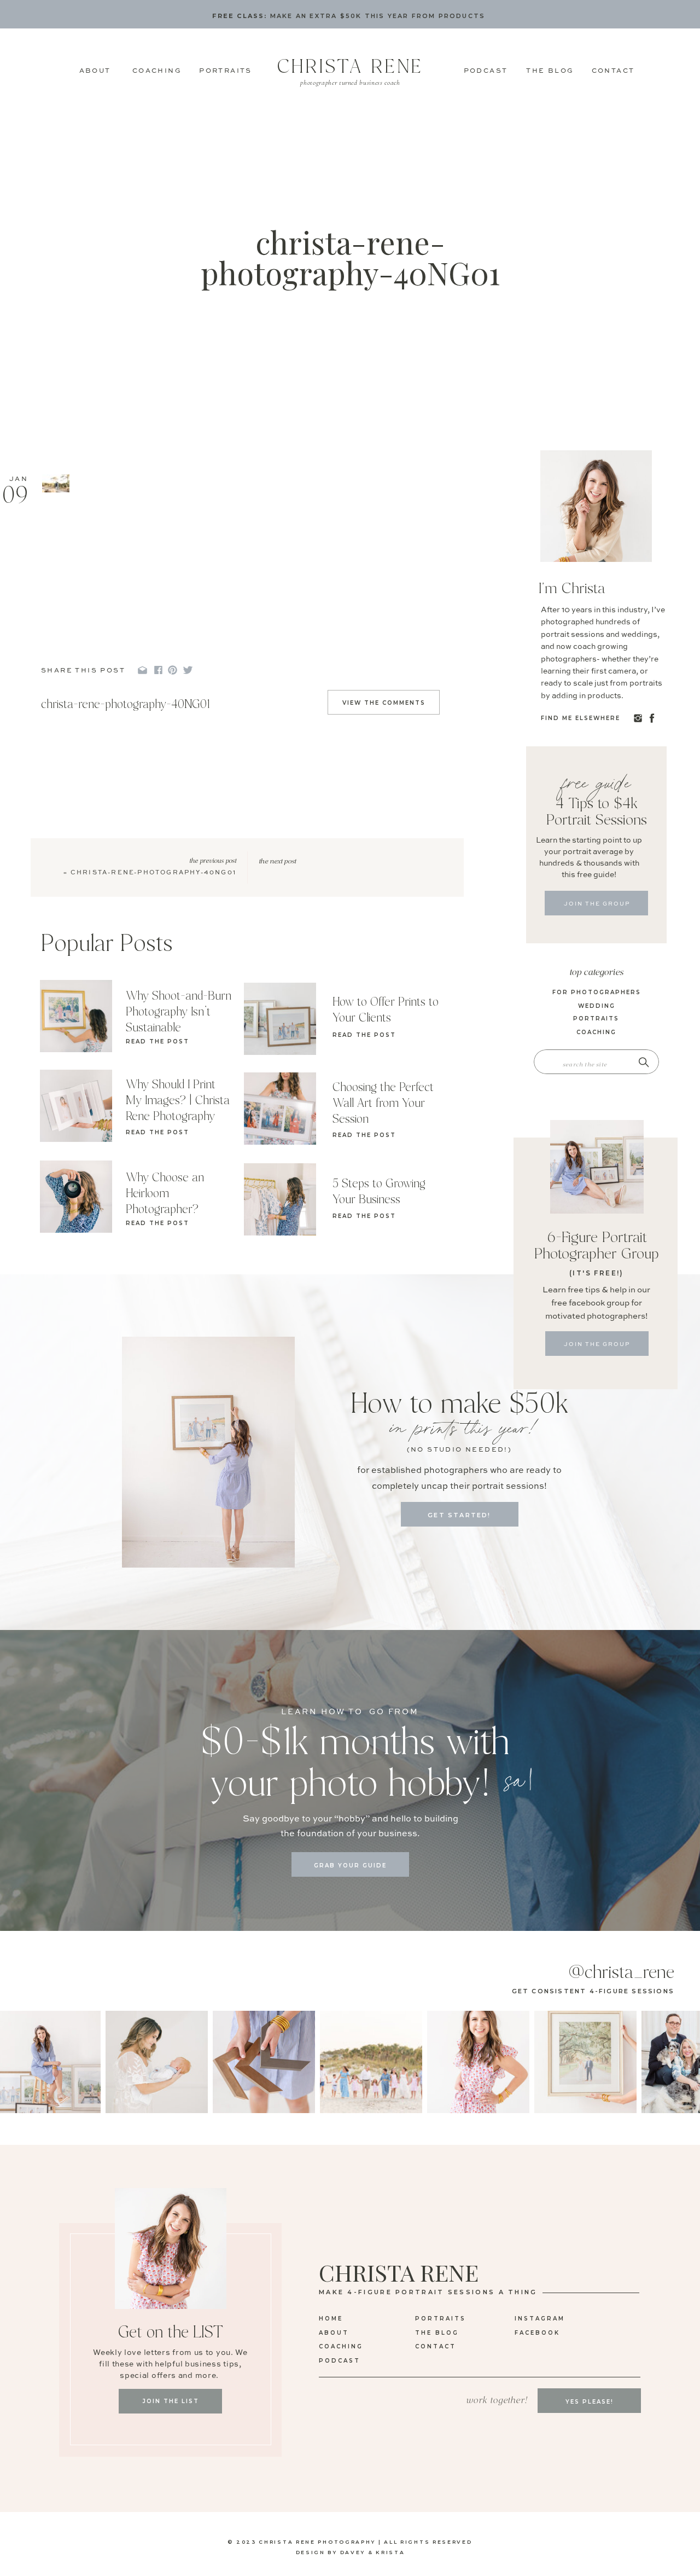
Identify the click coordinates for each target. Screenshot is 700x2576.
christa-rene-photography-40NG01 (153, 873)
